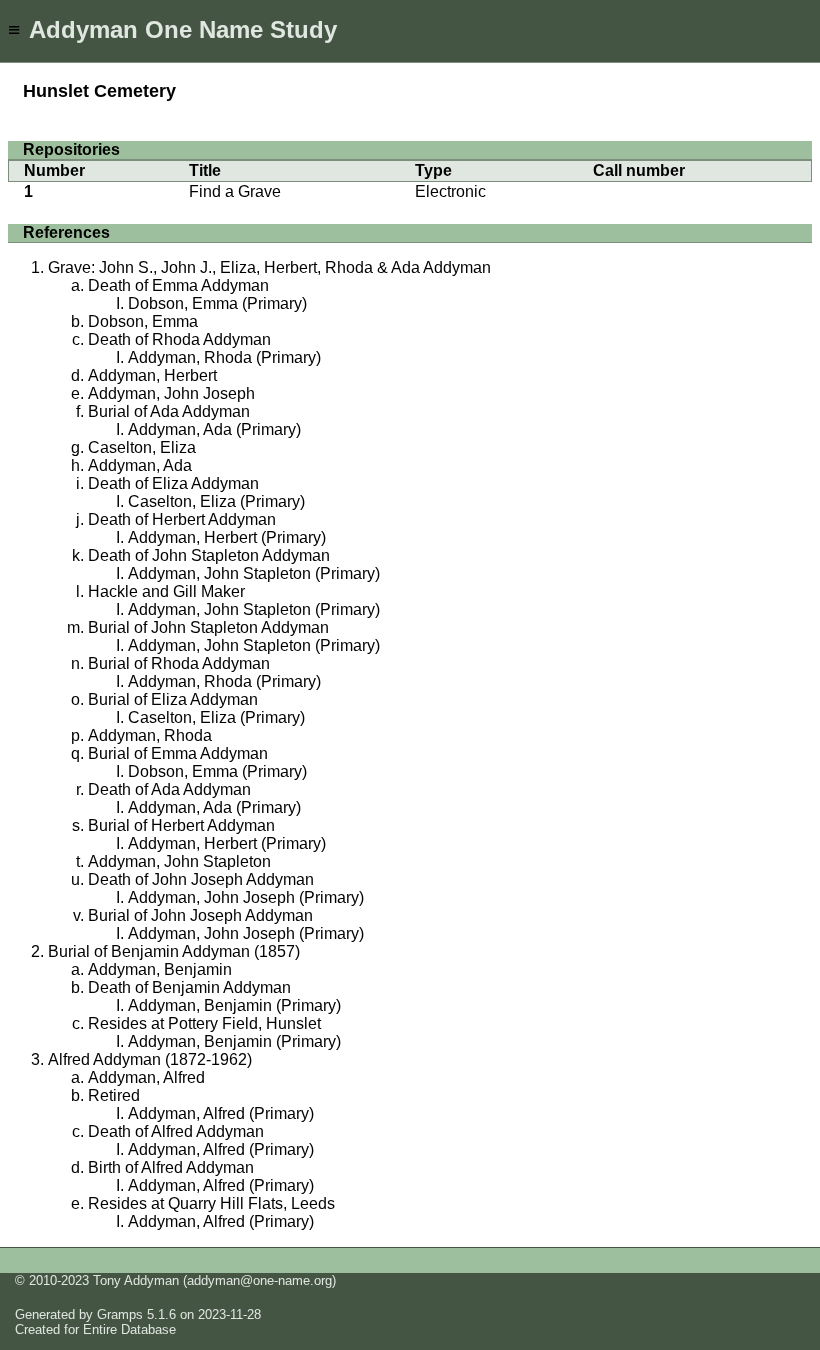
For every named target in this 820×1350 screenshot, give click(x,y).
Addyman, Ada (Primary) (214, 429)
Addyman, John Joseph (171, 393)
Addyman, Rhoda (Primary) (224, 357)
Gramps (120, 1314)
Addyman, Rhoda (150, 735)
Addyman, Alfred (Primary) (221, 1113)
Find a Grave (235, 191)
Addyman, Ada (140, 465)
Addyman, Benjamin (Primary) (234, 1005)
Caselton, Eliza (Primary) (216, 501)
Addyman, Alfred (146, 1077)
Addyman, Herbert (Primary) (227, 537)
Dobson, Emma (143, 321)
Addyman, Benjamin (160, 969)
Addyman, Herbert (152, 375)
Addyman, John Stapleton (179, 861)
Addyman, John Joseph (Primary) (246, 897)
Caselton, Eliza (142, 447)
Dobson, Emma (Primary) (217, 303)
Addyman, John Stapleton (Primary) (254, 573)
